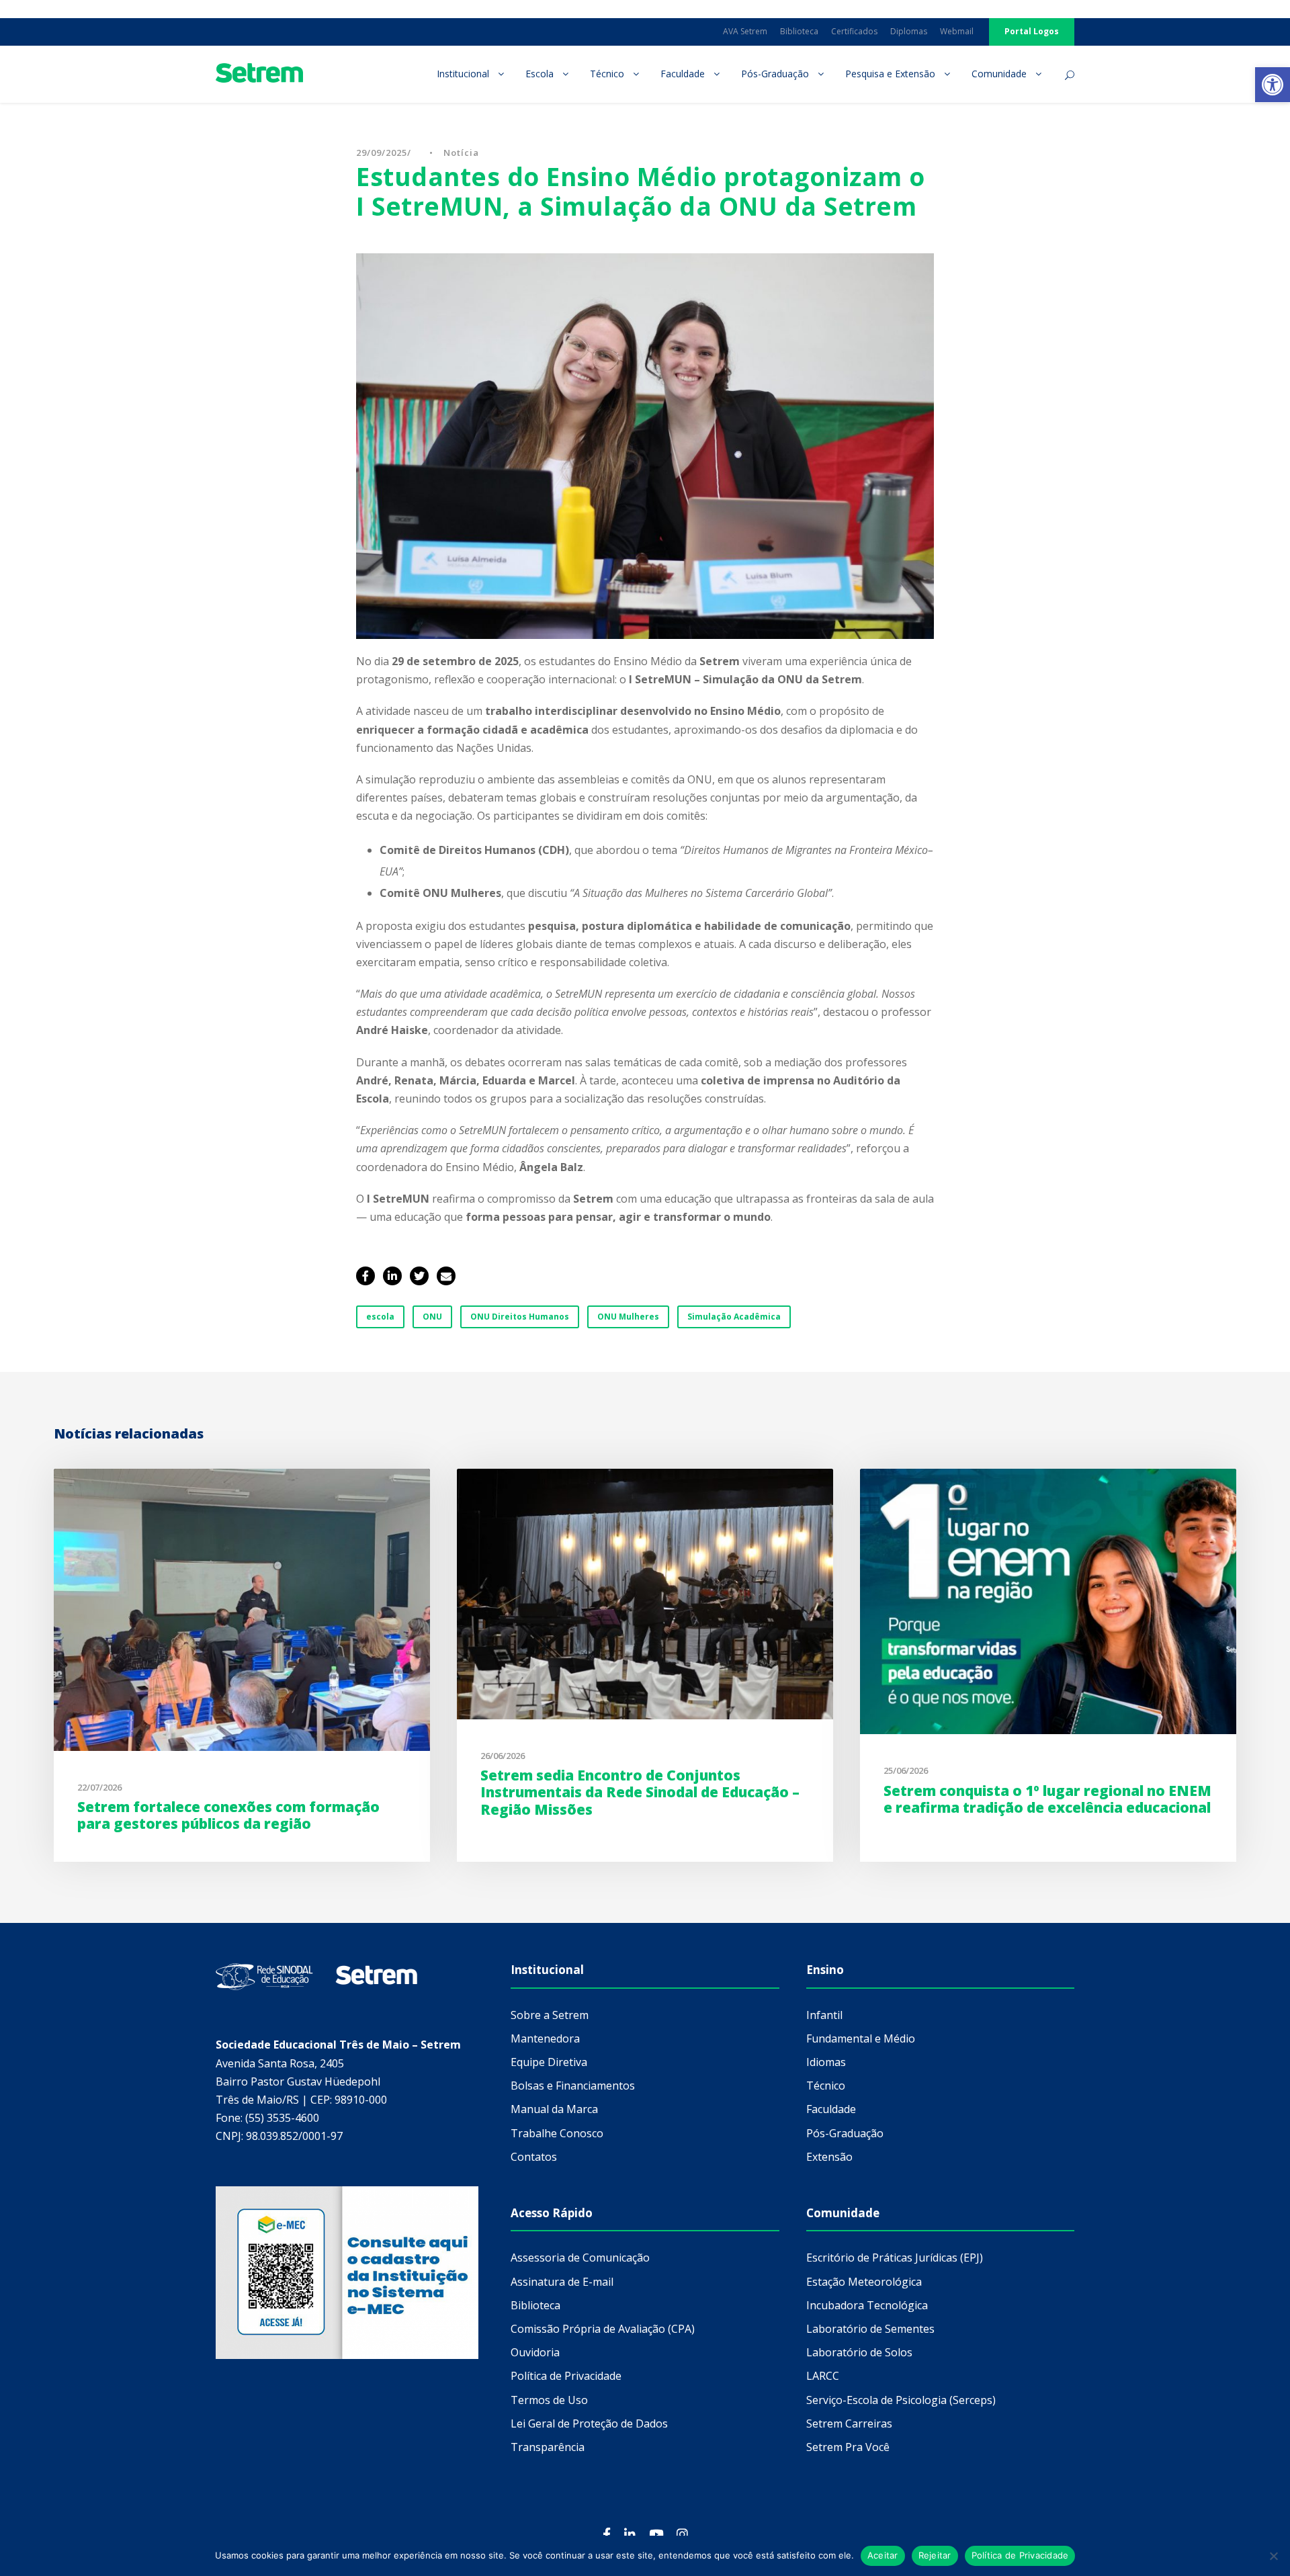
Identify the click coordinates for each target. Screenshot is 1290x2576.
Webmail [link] (957, 31)
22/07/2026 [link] (99, 1787)
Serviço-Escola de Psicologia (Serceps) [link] (901, 2400)
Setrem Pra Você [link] (848, 2447)
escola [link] (380, 1317)
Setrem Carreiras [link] (849, 2423)
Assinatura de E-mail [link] (562, 2282)
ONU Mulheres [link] (628, 1317)
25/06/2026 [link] (906, 1770)
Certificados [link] (854, 31)
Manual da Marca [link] (554, 2109)
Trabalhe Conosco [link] (557, 2133)
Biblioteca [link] (799, 31)
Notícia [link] (461, 153)
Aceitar (883, 2555)
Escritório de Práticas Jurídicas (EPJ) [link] (895, 2258)
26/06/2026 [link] (503, 1756)
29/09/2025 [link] (382, 153)
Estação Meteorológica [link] (864, 2282)
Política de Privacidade (1020, 2555)
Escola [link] (540, 74)
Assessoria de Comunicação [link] (580, 2258)
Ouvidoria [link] (535, 2352)
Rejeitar (935, 2555)
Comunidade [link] (999, 74)
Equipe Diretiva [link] (549, 2062)
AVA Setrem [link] (745, 31)
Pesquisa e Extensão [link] (890, 74)
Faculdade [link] (683, 74)
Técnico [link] (607, 74)
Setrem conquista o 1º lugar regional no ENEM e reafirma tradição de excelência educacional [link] (1047, 1799)
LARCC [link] (823, 2376)
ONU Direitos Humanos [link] (520, 1317)
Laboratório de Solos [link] (859, 2352)
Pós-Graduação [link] (775, 74)
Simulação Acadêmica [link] (734, 1317)
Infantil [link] (824, 2015)
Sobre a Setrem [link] (550, 2015)
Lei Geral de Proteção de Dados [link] (589, 2423)
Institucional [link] (463, 74)
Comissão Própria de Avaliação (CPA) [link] (603, 2329)
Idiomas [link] (826, 2062)
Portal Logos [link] (1032, 31)
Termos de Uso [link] (549, 2400)
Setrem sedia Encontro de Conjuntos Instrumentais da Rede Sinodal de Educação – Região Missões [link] (640, 1792)
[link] (1273, 85)
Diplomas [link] (909, 31)
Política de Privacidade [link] (566, 2376)
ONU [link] (432, 1317)
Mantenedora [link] (545, 2038)
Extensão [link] (829, 2157)
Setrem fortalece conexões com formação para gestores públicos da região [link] (228, 1815)
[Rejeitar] (1273, 2556)
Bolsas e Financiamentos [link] (573, 2086)
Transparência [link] (548, 2447)
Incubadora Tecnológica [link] (867, 2305)
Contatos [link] (534, 2157)
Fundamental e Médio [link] (861, 2038)
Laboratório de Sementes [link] (870, 2329)
